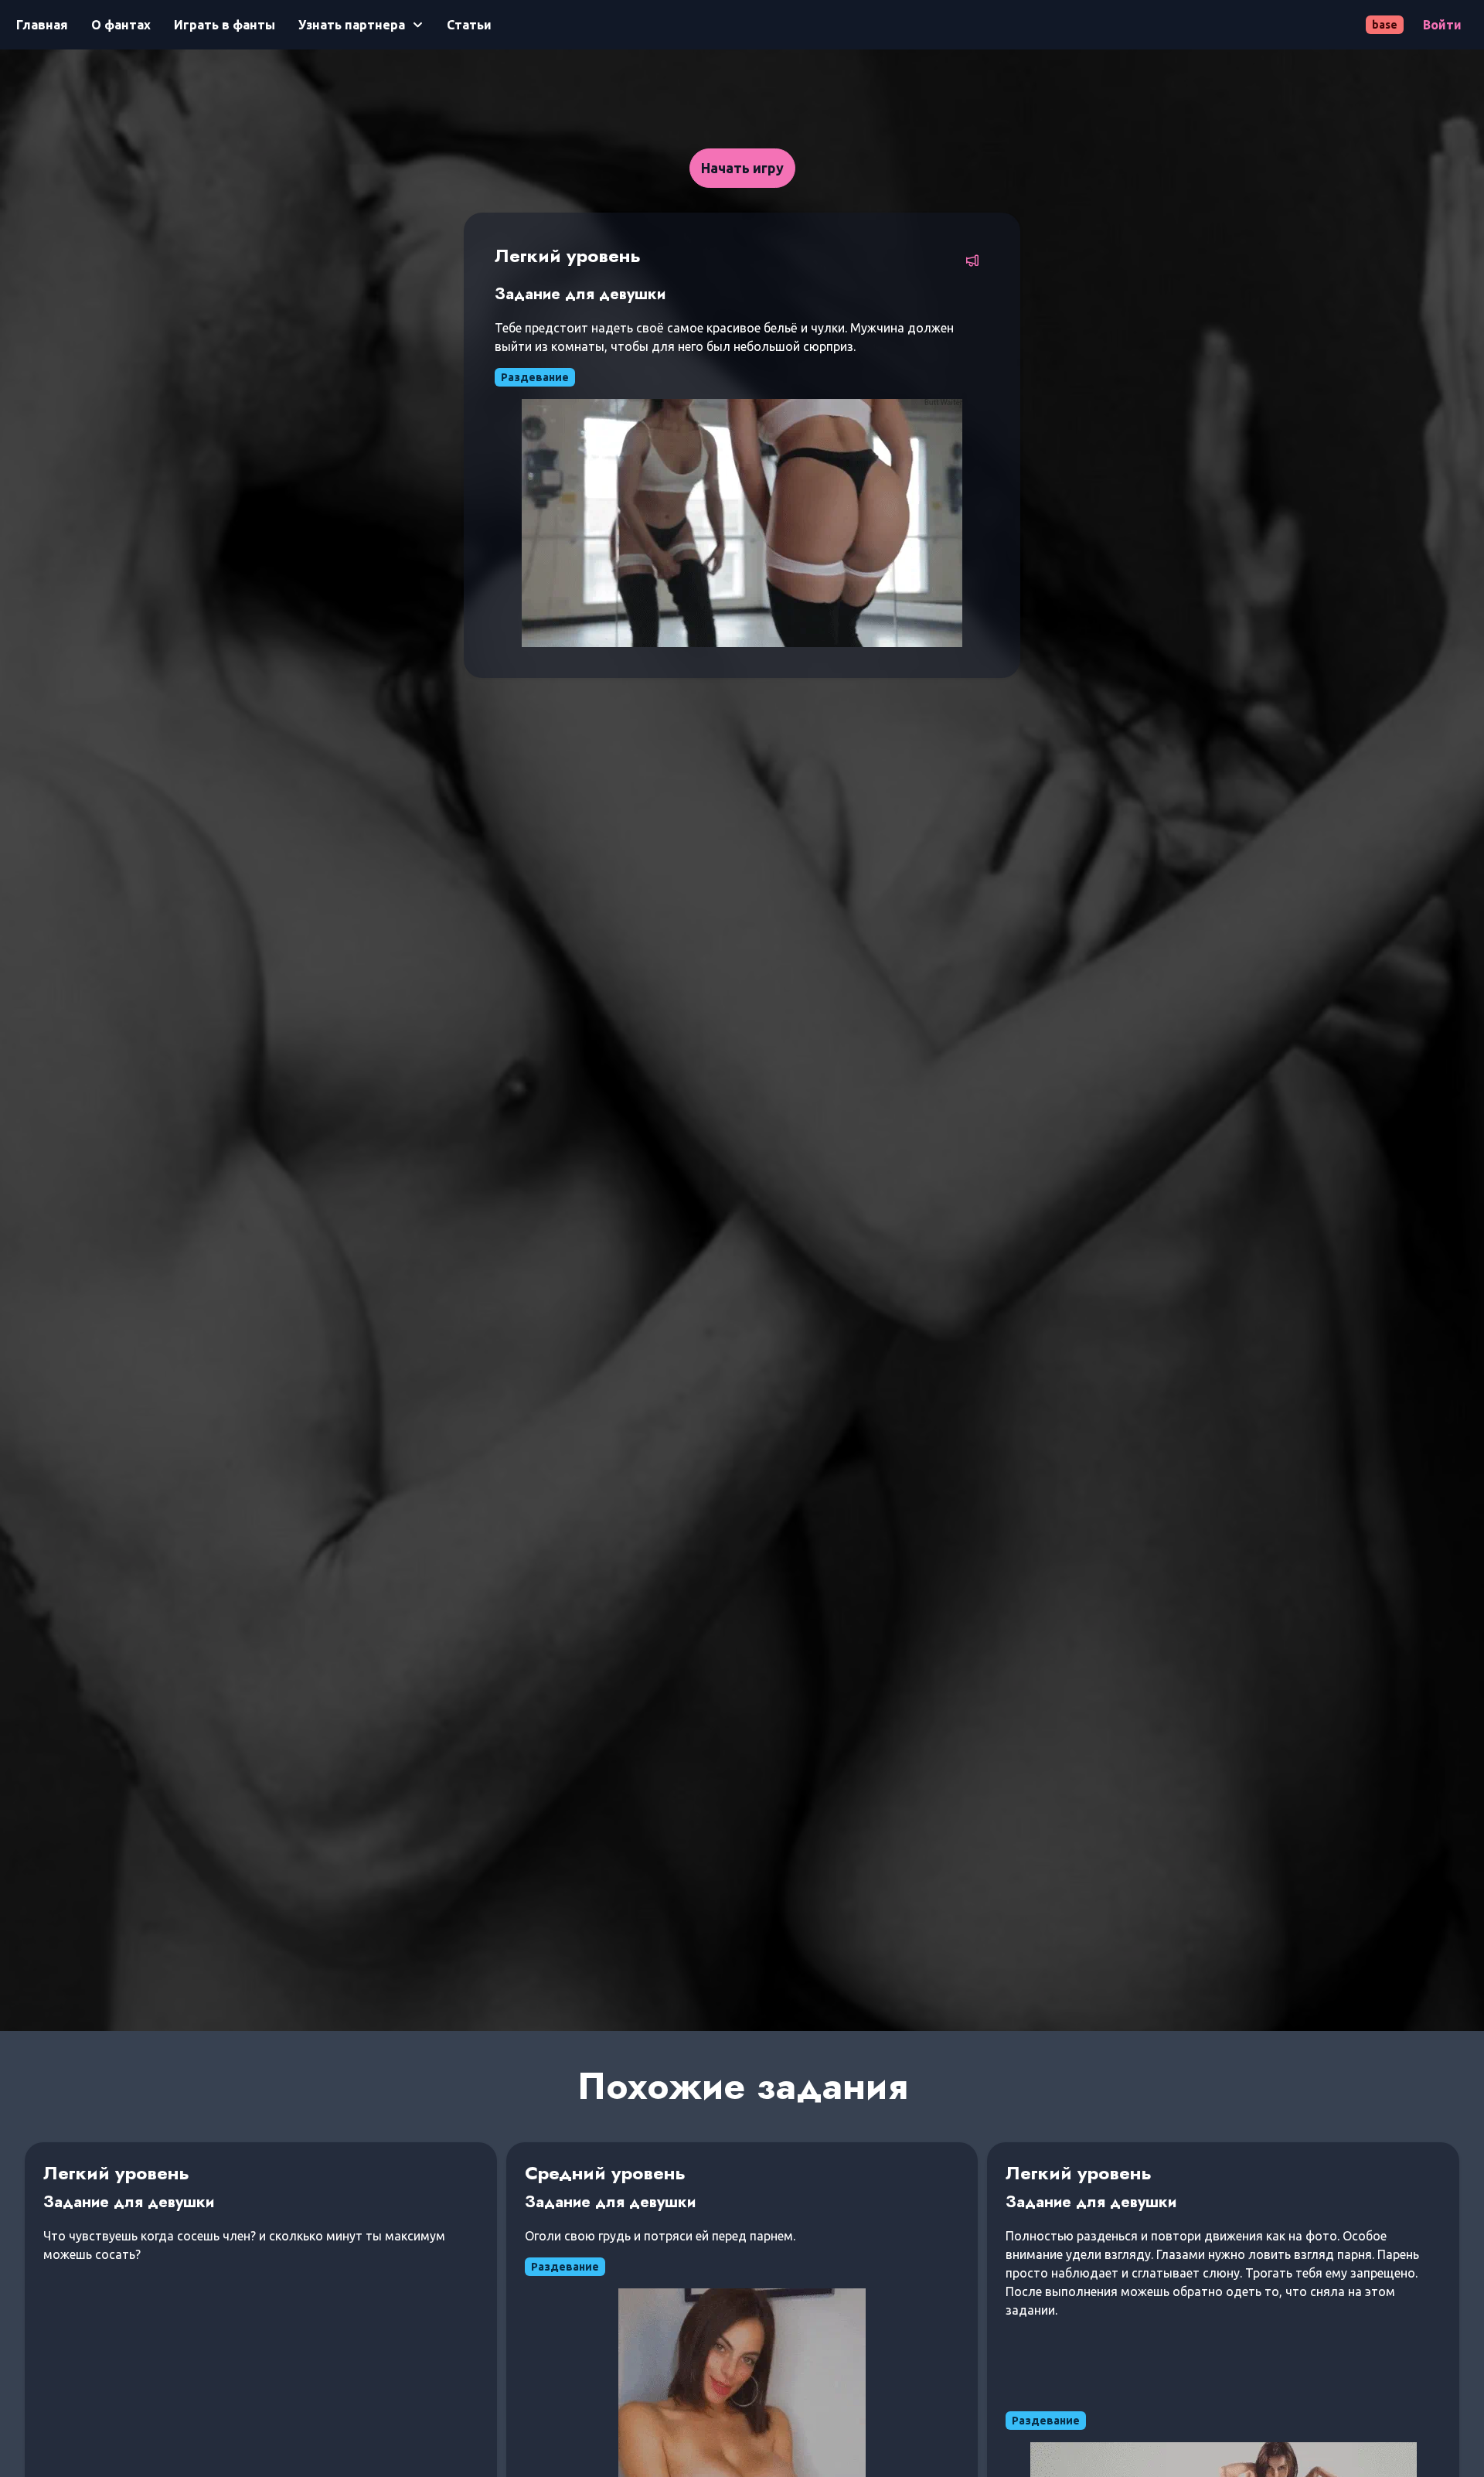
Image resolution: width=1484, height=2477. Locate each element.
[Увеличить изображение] (742, 523)
